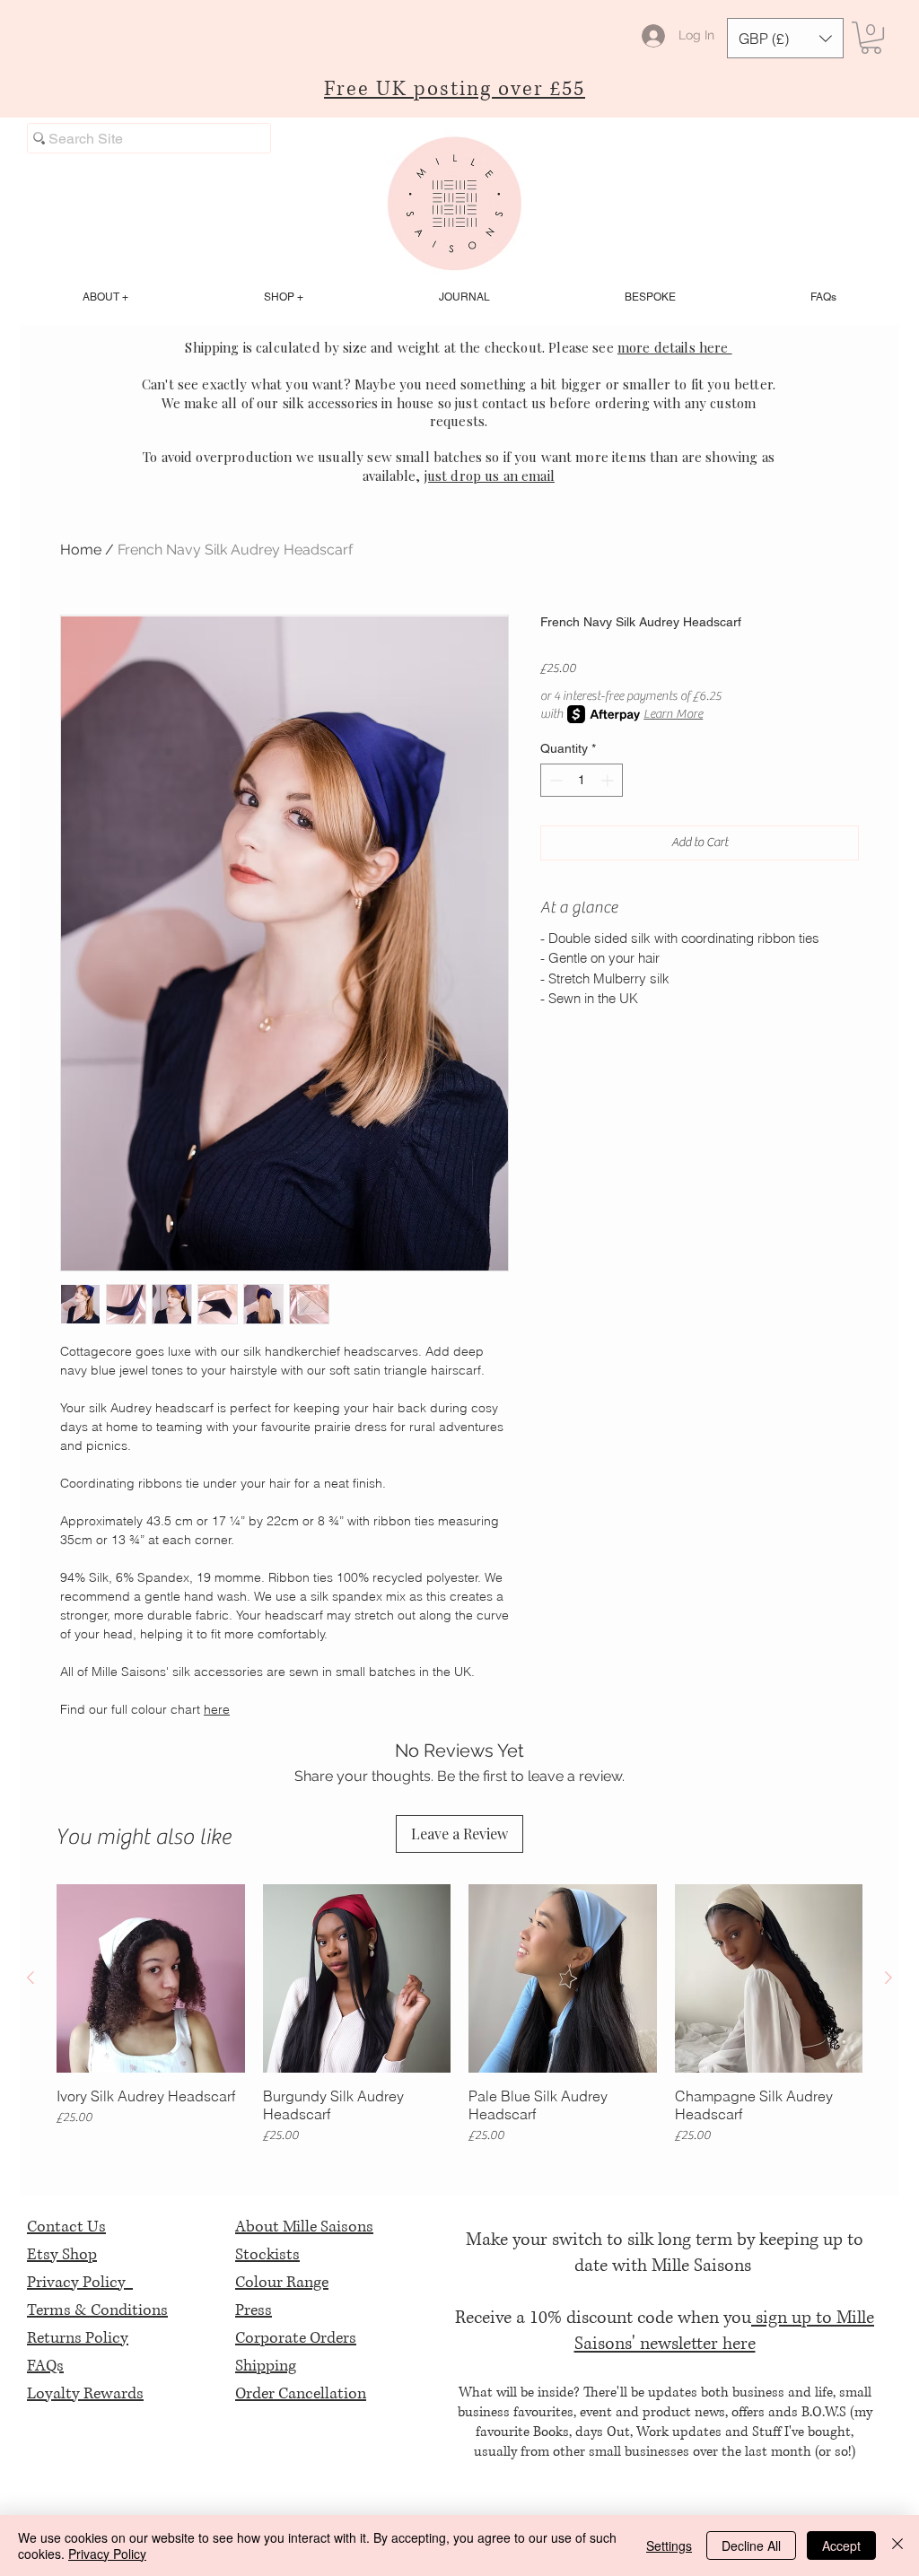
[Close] (897, 2545)
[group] (459, 2015)
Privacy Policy (80, 2283)
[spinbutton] (582, 780)
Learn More (673, 714)
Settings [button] (669, 2545)
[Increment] (609, 780)
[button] (785, 38)
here (217, 1709)
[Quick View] (151, 1978)
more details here (675, 347)
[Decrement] (554, 780)
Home (81, 550)
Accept (841, 2545)
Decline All (751, 2545)
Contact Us (66, 2227)
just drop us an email (490, 476)
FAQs (45, 2366)
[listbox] (785, 38)
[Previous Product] (31, 1978)
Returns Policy (78, 2338)
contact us (514, 403)
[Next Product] (888, 1978)
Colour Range (282, 2283)
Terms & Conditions (97, 2310)
